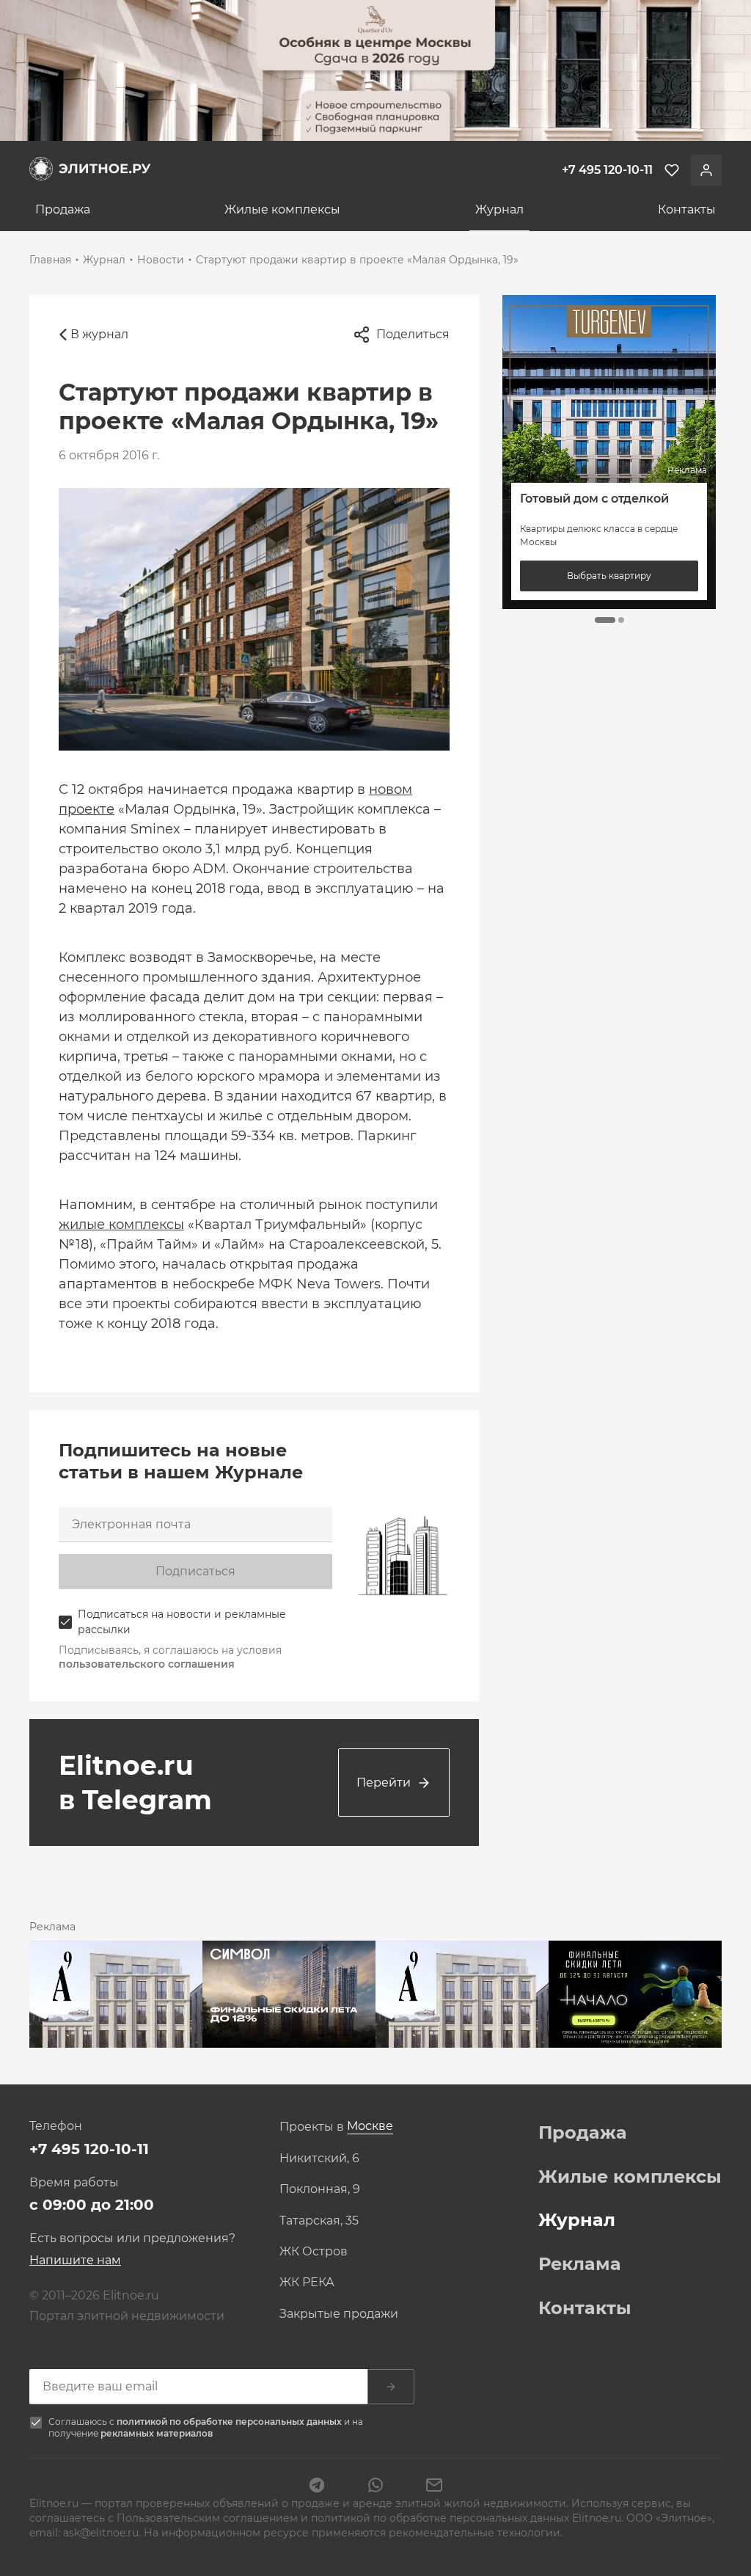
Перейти (384, 1783)
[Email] (434, 2486)
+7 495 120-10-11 (89, 2149)
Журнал (499, 209)
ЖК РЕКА (307, 2283)
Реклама (580, 2264)
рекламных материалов (157, 2433)
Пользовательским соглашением (209, 2518)
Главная (50, 260)
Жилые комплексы (282, 209)
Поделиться (413, 334)
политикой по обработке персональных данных (230, 2422)
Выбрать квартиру (613, 576)
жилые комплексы (121, 1225)
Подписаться (195, 1571)
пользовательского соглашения (147, 1664)
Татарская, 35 (319, 2221)
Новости (161, 260)
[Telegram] (317, 2486)
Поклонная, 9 (320, 2189)
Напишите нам (75, 2260)
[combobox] (370, 2127)
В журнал (99, 334)
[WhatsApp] (375, 2486)
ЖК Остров (314, 2252)
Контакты (687, 209)
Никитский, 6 (319, 2159)
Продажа (63, 209)
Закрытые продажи (339, 2314)
